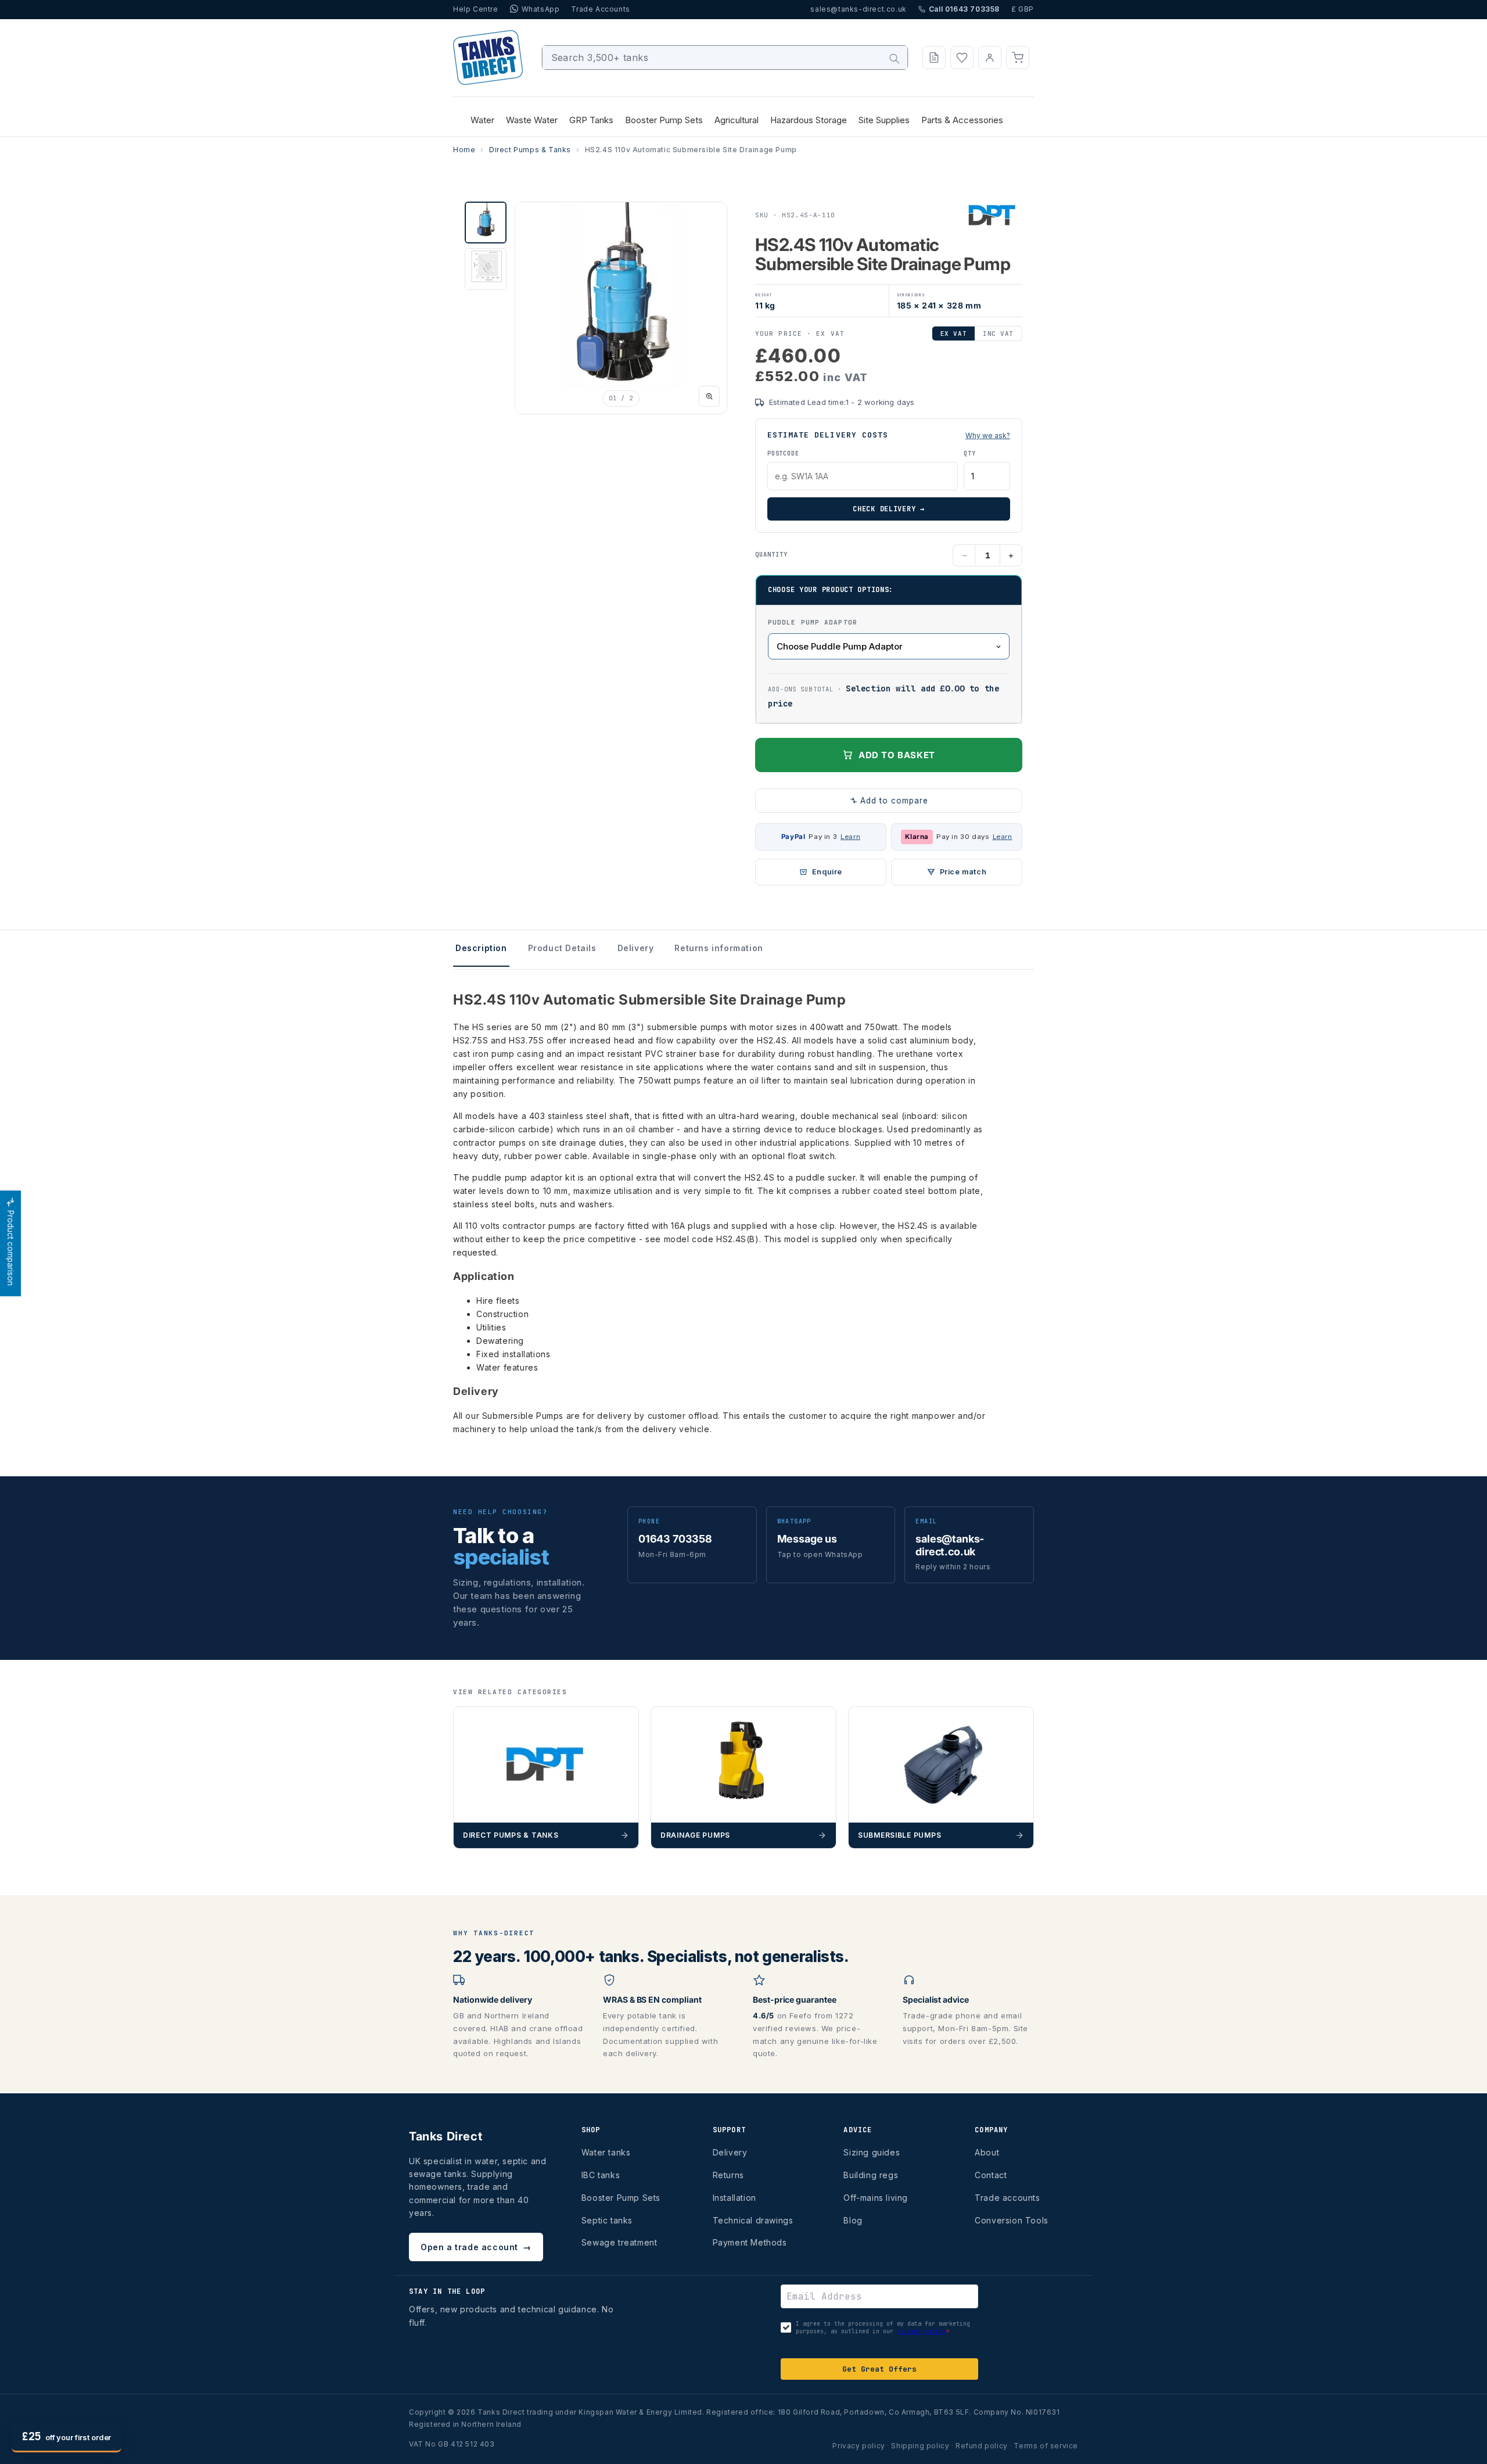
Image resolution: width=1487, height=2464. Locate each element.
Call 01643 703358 (964, 9)
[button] (1018, 58)
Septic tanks (607, 2220)
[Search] (895, 59)
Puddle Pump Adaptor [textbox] (813, 622)
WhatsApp (541, 9)
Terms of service (1046, 2446)
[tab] (486, 223)
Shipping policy (920, 2446)
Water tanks (606, 2152)
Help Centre (476, 9)
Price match (963, 872)
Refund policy (982, 2446)
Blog (853, 2220)
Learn (850, 837)
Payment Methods (750, 2242)
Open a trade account (476, 2247)
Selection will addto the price (883, 696)
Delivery (730, 2152)
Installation (734, 2198)
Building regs (871, 2175)
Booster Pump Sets (621, 2198)
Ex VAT (953, 333)
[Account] (990, 58)
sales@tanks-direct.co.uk (858, 9)
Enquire (827, 872)
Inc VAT (998, 333)
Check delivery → (889, 509)
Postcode (783, 453)
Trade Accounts (600, 9)
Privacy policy (859, 2446)
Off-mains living (876, 2198)
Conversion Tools (1012, 2220)
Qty (969, 453)
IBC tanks (601, 2175)
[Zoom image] (709, 396)
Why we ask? (988, 435)
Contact (991, 2175)
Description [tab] (481, 948)
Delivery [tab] (636, 948)
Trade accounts (1007, 2198)
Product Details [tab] (562, 948)
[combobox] (725, 58)
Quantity (771, 554)
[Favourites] (962, 58)
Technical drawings (753, 2220)
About (987, 2152)
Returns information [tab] (719, 948)
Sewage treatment (619, 2242)
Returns (728, 2175)
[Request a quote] (934, 58)
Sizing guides (872, 2152)
